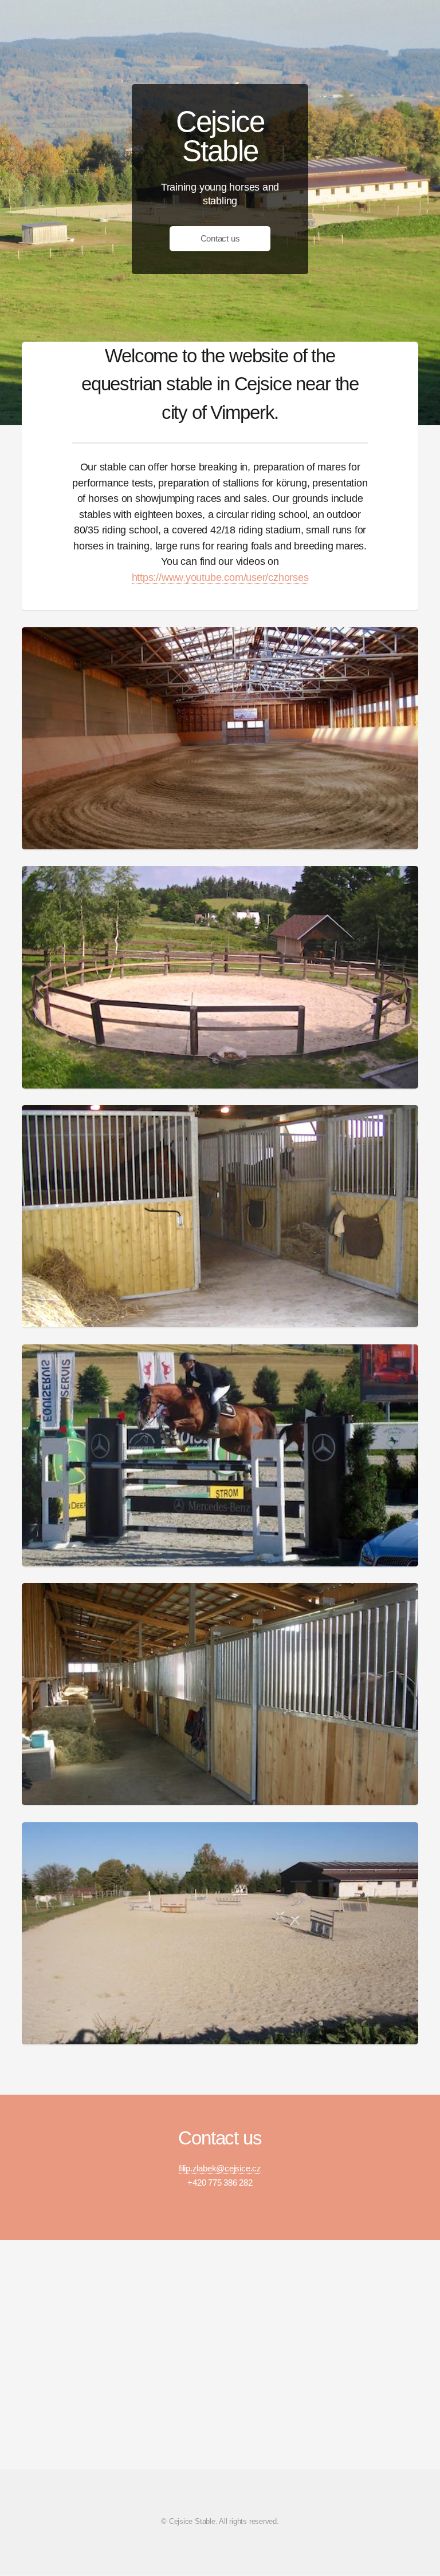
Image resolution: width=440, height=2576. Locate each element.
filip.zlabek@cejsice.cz (220, 2169)
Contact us (220, 239)
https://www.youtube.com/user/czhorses (220, 577)
